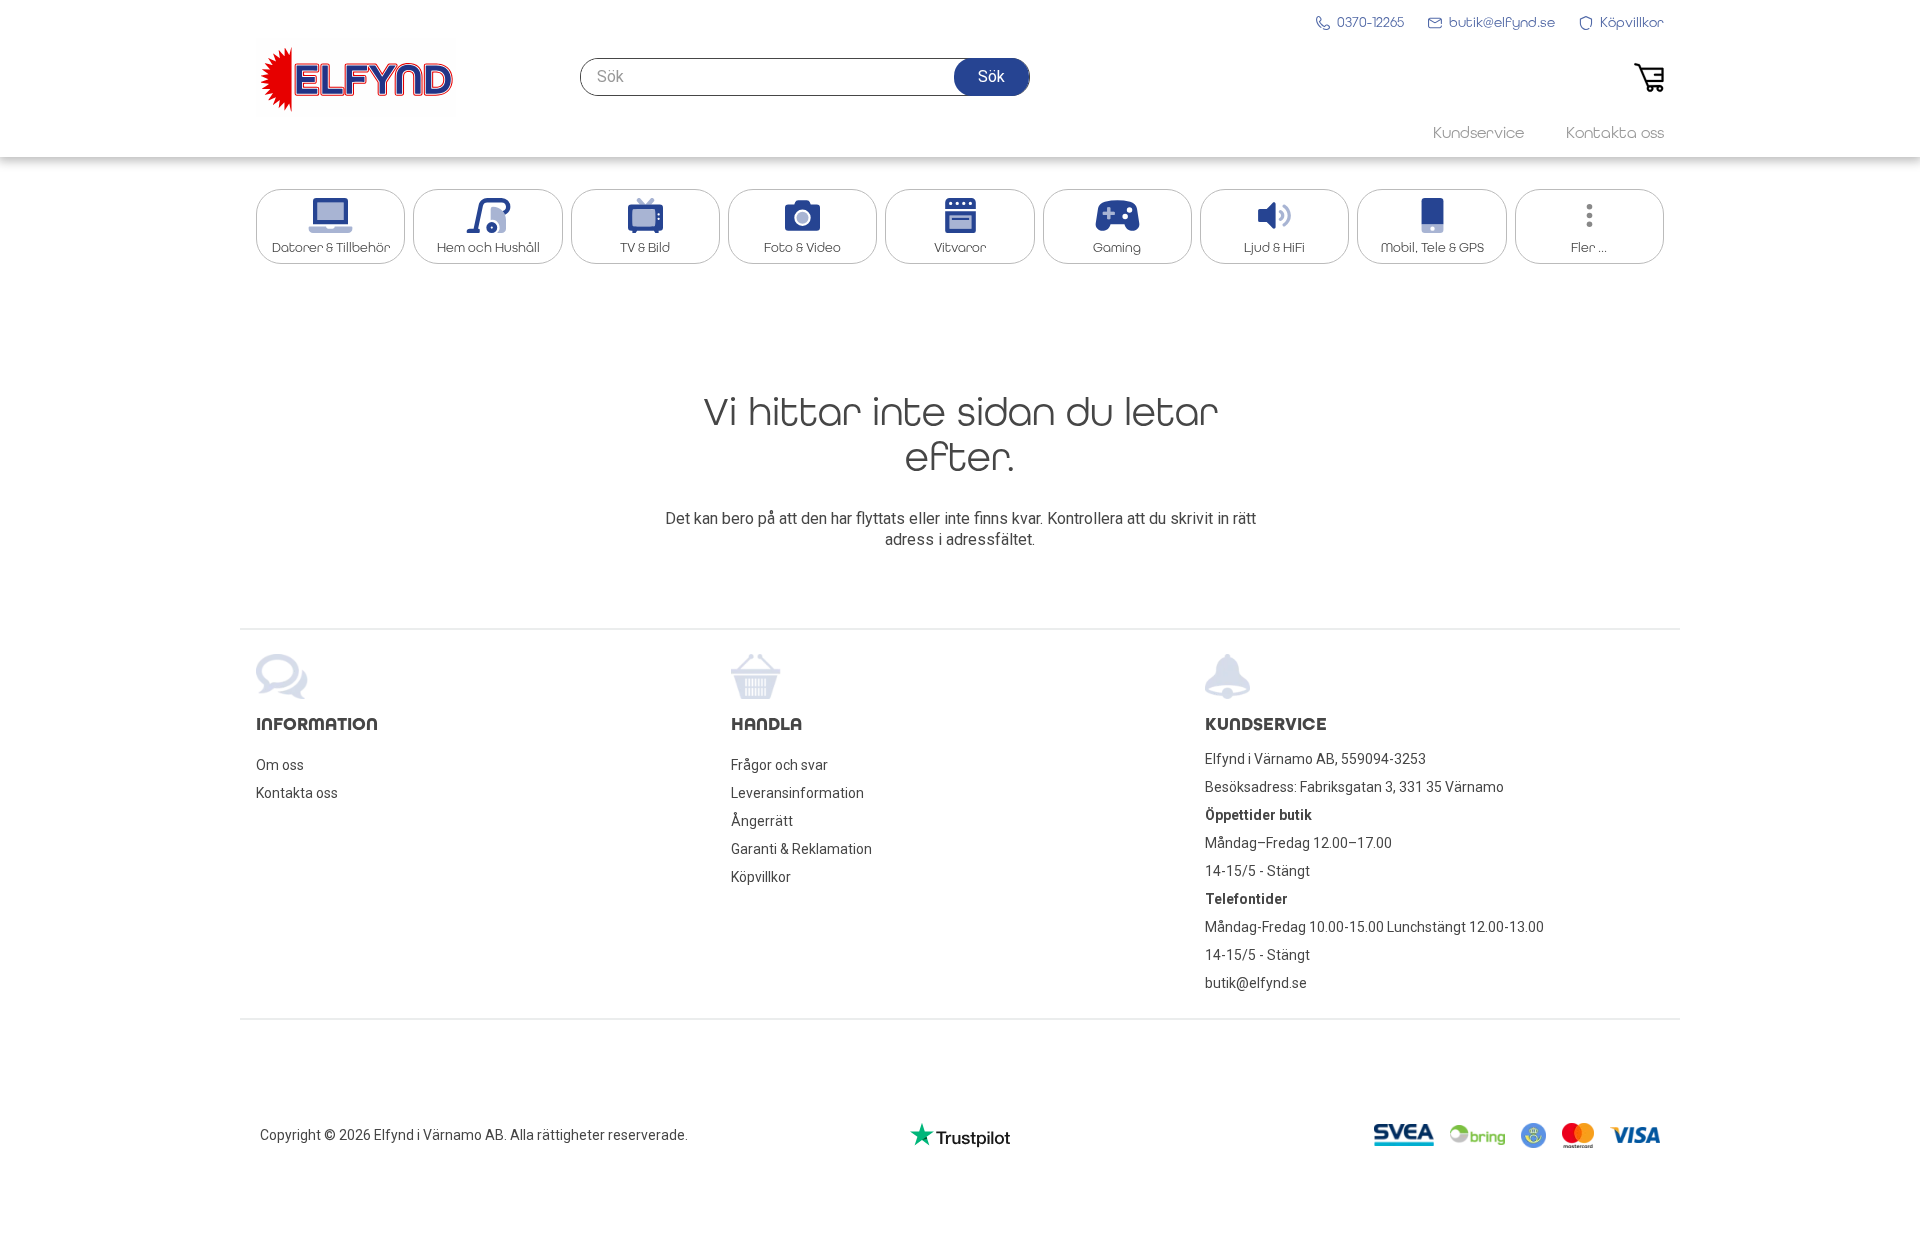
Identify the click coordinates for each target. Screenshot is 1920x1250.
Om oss (280, 765)
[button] (991, 77)
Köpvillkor (761, 877)
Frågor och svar (779, 765)
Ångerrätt (762, 821)
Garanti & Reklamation (801, 849)
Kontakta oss (297, 793)
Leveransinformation (797, 793)
